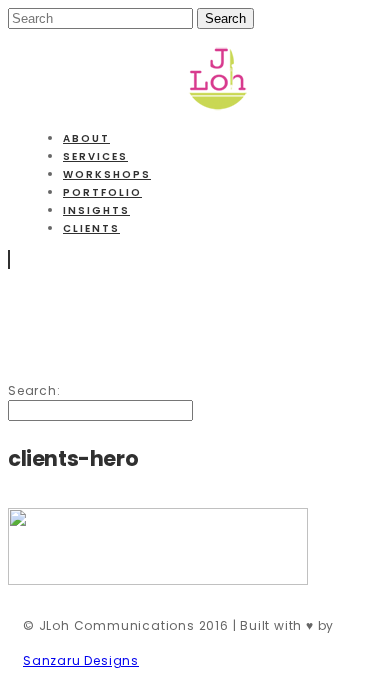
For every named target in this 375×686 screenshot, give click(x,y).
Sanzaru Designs (81, 660)
